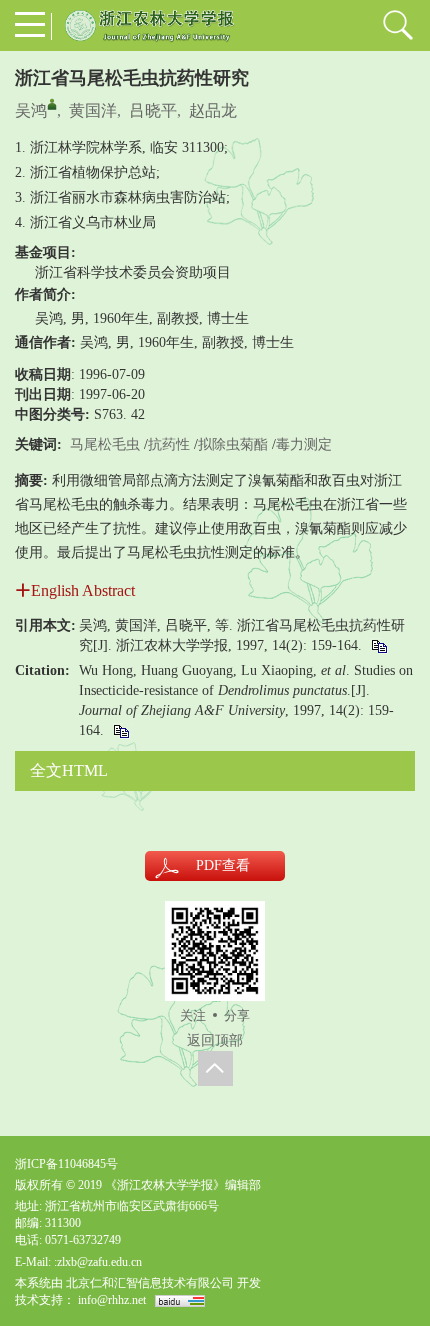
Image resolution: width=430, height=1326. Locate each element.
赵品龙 (213, 110)
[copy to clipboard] (120, 730)
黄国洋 (93, 110)
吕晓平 (153, 110)
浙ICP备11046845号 (66, 1164)
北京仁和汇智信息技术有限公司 (150, 1283)
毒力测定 (304, 444)
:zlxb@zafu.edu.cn (98, 1262)
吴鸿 (31, 110)
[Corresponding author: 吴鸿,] (52, 104)
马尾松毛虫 (105, 444)
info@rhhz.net (112, 1300)
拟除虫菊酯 (233, 444)
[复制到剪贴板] (378, 645)
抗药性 (169, 444)
